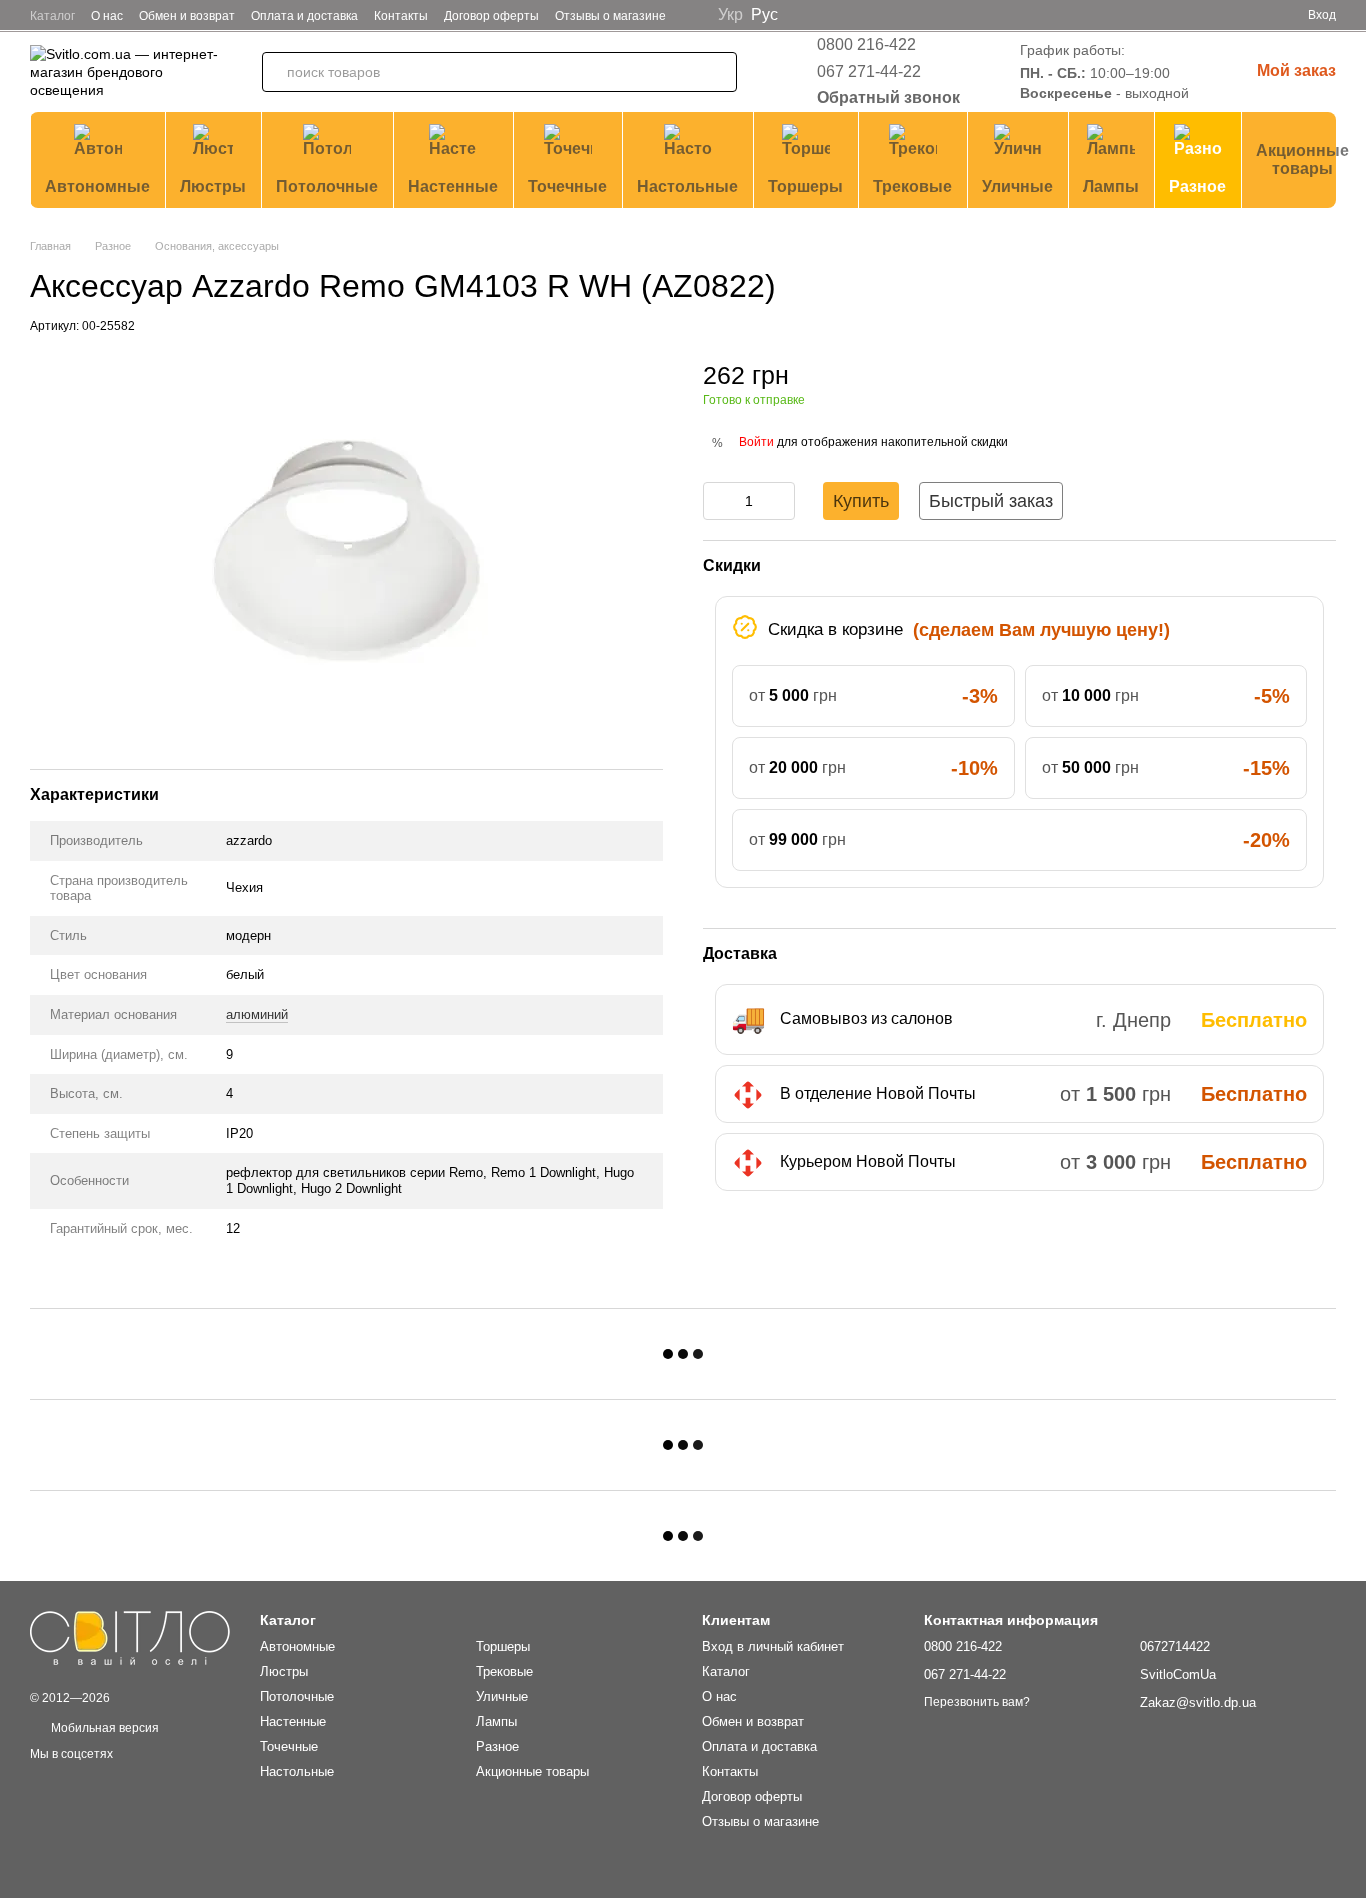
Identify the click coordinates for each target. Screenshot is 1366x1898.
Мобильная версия (103, 1728)
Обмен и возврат (187, 16)
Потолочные (327, 186)
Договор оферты (491, 16)
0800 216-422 (866, 44)
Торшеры (805, 186)
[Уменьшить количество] (718, 501)
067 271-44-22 (869, 71)
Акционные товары (1302, 159)
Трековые (912, 186)
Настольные (687, 186)
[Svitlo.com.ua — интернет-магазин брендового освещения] (130, 1637)
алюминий (257, 1014)
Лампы (1111, 186)
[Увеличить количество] (780, 501)
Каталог (52, 16)
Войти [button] (756, 442)
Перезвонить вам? (977, 1702)
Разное (1197, 186)
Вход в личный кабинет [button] (773, 1646)
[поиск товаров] (717, 72)
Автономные (97, 186)
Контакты (401, 16)
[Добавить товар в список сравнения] (1321, 384)
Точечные (567, 186)
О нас (107, 16)
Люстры (213, 186)
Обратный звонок (888, 97)
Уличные (1017, 186)
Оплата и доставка (304, 16)
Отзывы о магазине (610, 16)
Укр (730, 15)
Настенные (453, 186)
